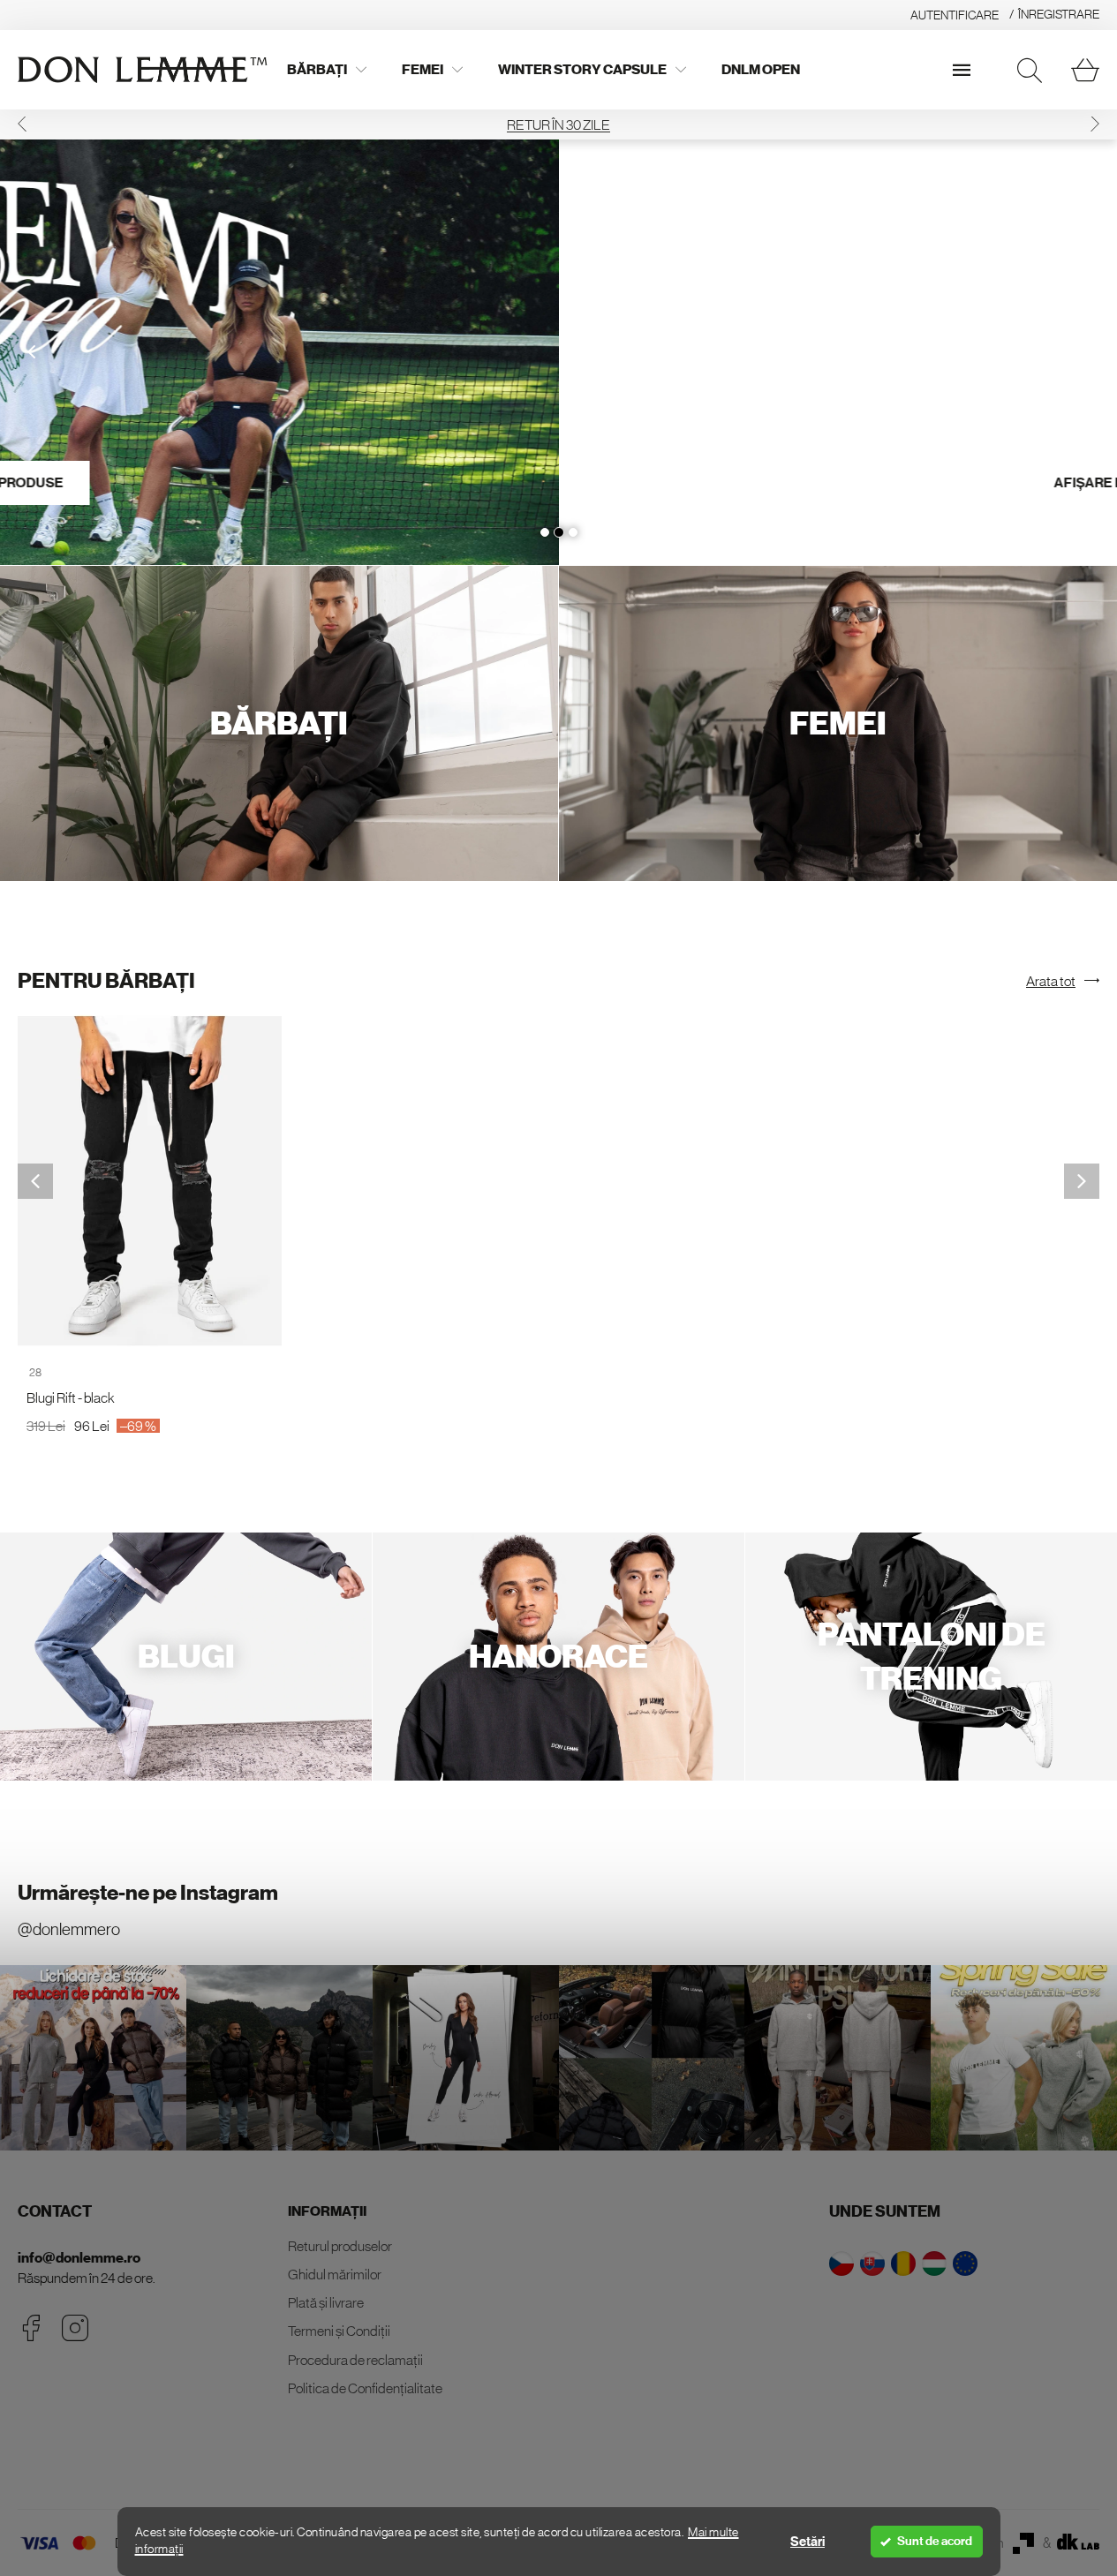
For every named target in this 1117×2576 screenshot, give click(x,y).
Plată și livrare (326, 2302)
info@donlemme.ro (79, 2258)
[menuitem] (327, 70)
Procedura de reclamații (355, 2360)
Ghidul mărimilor (335, 2274)
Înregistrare (1059, 14)
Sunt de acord (935, 2541)
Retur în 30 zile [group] (558, 124)
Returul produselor (340, 2246)
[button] (22, 124)
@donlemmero (69, 1929)
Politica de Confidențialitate (365, 2388)
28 (35, 1372)
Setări (808, 2542)
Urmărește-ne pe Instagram (148, 1893)
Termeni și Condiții (339, 2331)
